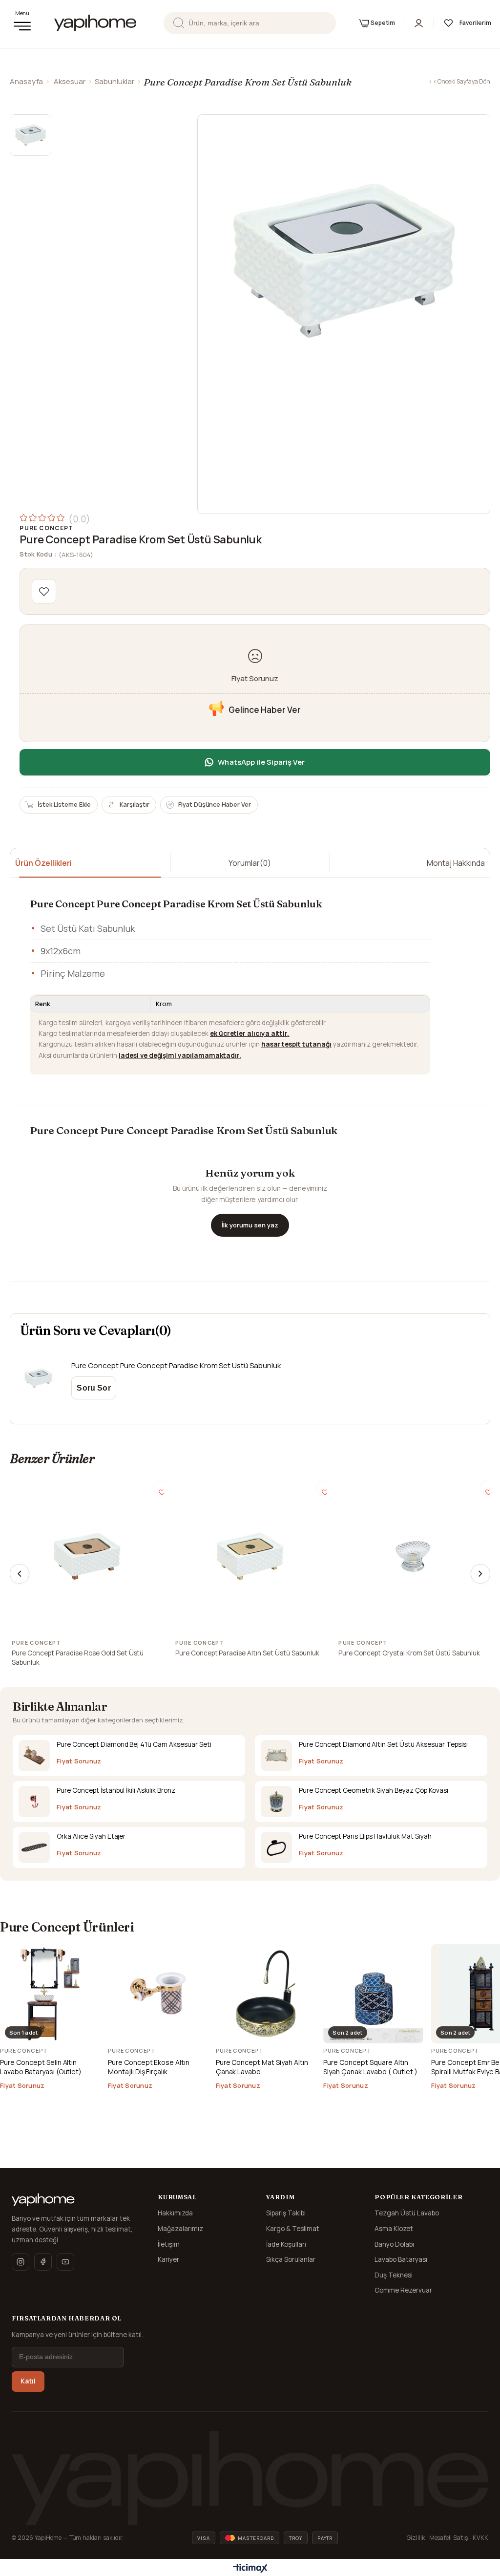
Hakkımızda (175, 2213)
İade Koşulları (286, 2244)
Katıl (28, 2381)
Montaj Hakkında (456, 863)
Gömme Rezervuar (403, 2290)
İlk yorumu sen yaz (250, 1225)
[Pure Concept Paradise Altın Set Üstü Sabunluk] (250, 1556)
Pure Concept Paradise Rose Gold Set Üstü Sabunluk (78, 1658)
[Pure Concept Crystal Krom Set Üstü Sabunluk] (413, 1556)
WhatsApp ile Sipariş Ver (261, 762)
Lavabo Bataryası (401, 2259)
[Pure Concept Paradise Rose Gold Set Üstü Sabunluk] (87, 1556)
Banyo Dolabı (394, 2244)
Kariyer (168, 2259)
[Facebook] (43, 2262)
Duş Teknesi (394, 2275)
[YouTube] (65, 2262)
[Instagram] (21, 2262)
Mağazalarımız (180, 2229)
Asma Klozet (394, 2229)
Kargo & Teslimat (293, 2229)
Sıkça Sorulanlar (291, 2259)
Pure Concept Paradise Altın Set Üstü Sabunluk (247, 1653)
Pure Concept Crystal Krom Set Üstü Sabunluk (409, 1653)
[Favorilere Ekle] (44, 591)
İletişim (169, 2244)
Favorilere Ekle (160, 1488)
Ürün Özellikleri (43, 863)
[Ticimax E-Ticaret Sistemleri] (250, 2569)
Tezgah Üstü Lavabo (407, 2213)
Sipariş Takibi (286, 2213)
